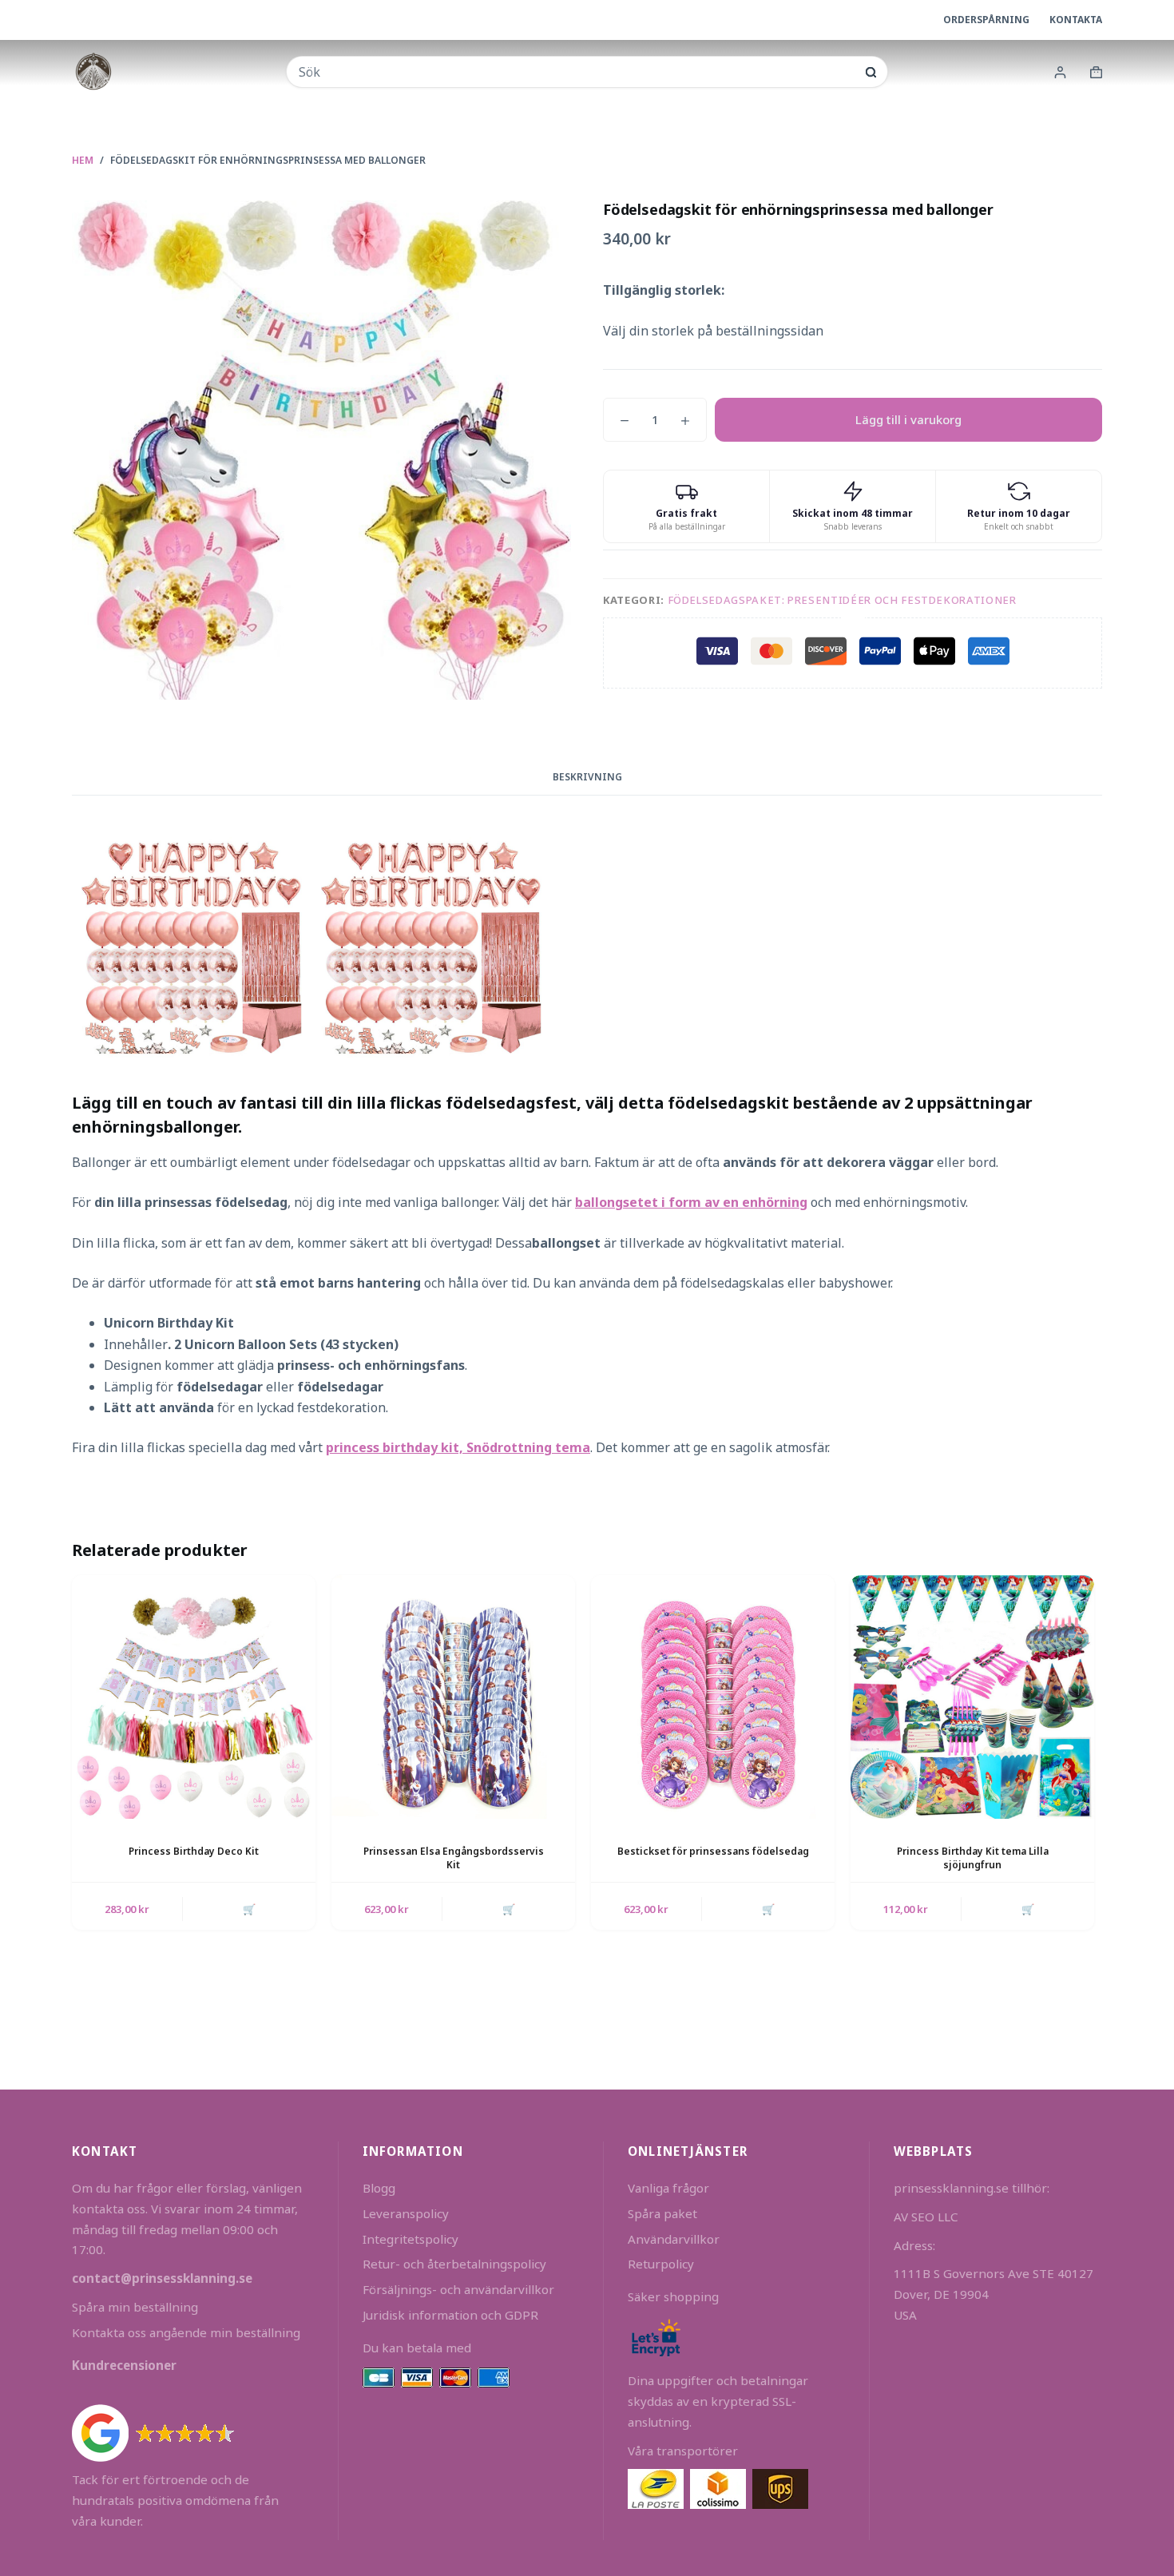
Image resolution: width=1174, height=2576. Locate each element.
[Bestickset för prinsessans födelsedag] (713, 1697)
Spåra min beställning (135, 2307)
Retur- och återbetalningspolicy (454, 2264)
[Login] (1060, 72)
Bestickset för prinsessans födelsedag (713, 1851)
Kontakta (1076, 20)
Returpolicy (661, 2264)
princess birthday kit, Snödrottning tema (458, 1447)
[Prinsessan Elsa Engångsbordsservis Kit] (453, 1697)
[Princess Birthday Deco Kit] (194, 1697)
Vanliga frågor (668, 2188)
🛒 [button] (249, 1909)
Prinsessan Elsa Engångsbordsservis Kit (454, 1858)
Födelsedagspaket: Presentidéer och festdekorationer (842, 600)
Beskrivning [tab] (587, 777)
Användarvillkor (674, 2239)
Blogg (379, 2188)
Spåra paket (662, 2213)
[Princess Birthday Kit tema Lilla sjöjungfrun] (972, 1697)
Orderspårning (986, 20)
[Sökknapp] (871, 72)
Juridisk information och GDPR (450, 2315)
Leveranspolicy (406, 2213)
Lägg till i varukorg (908, 419)
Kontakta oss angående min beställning (186, 2332)
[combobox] (576, 72)
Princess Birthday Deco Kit (194, 1851)
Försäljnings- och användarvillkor (458, 2289)
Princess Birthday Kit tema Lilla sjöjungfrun (973, 1858)
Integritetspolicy (411, 2239)
